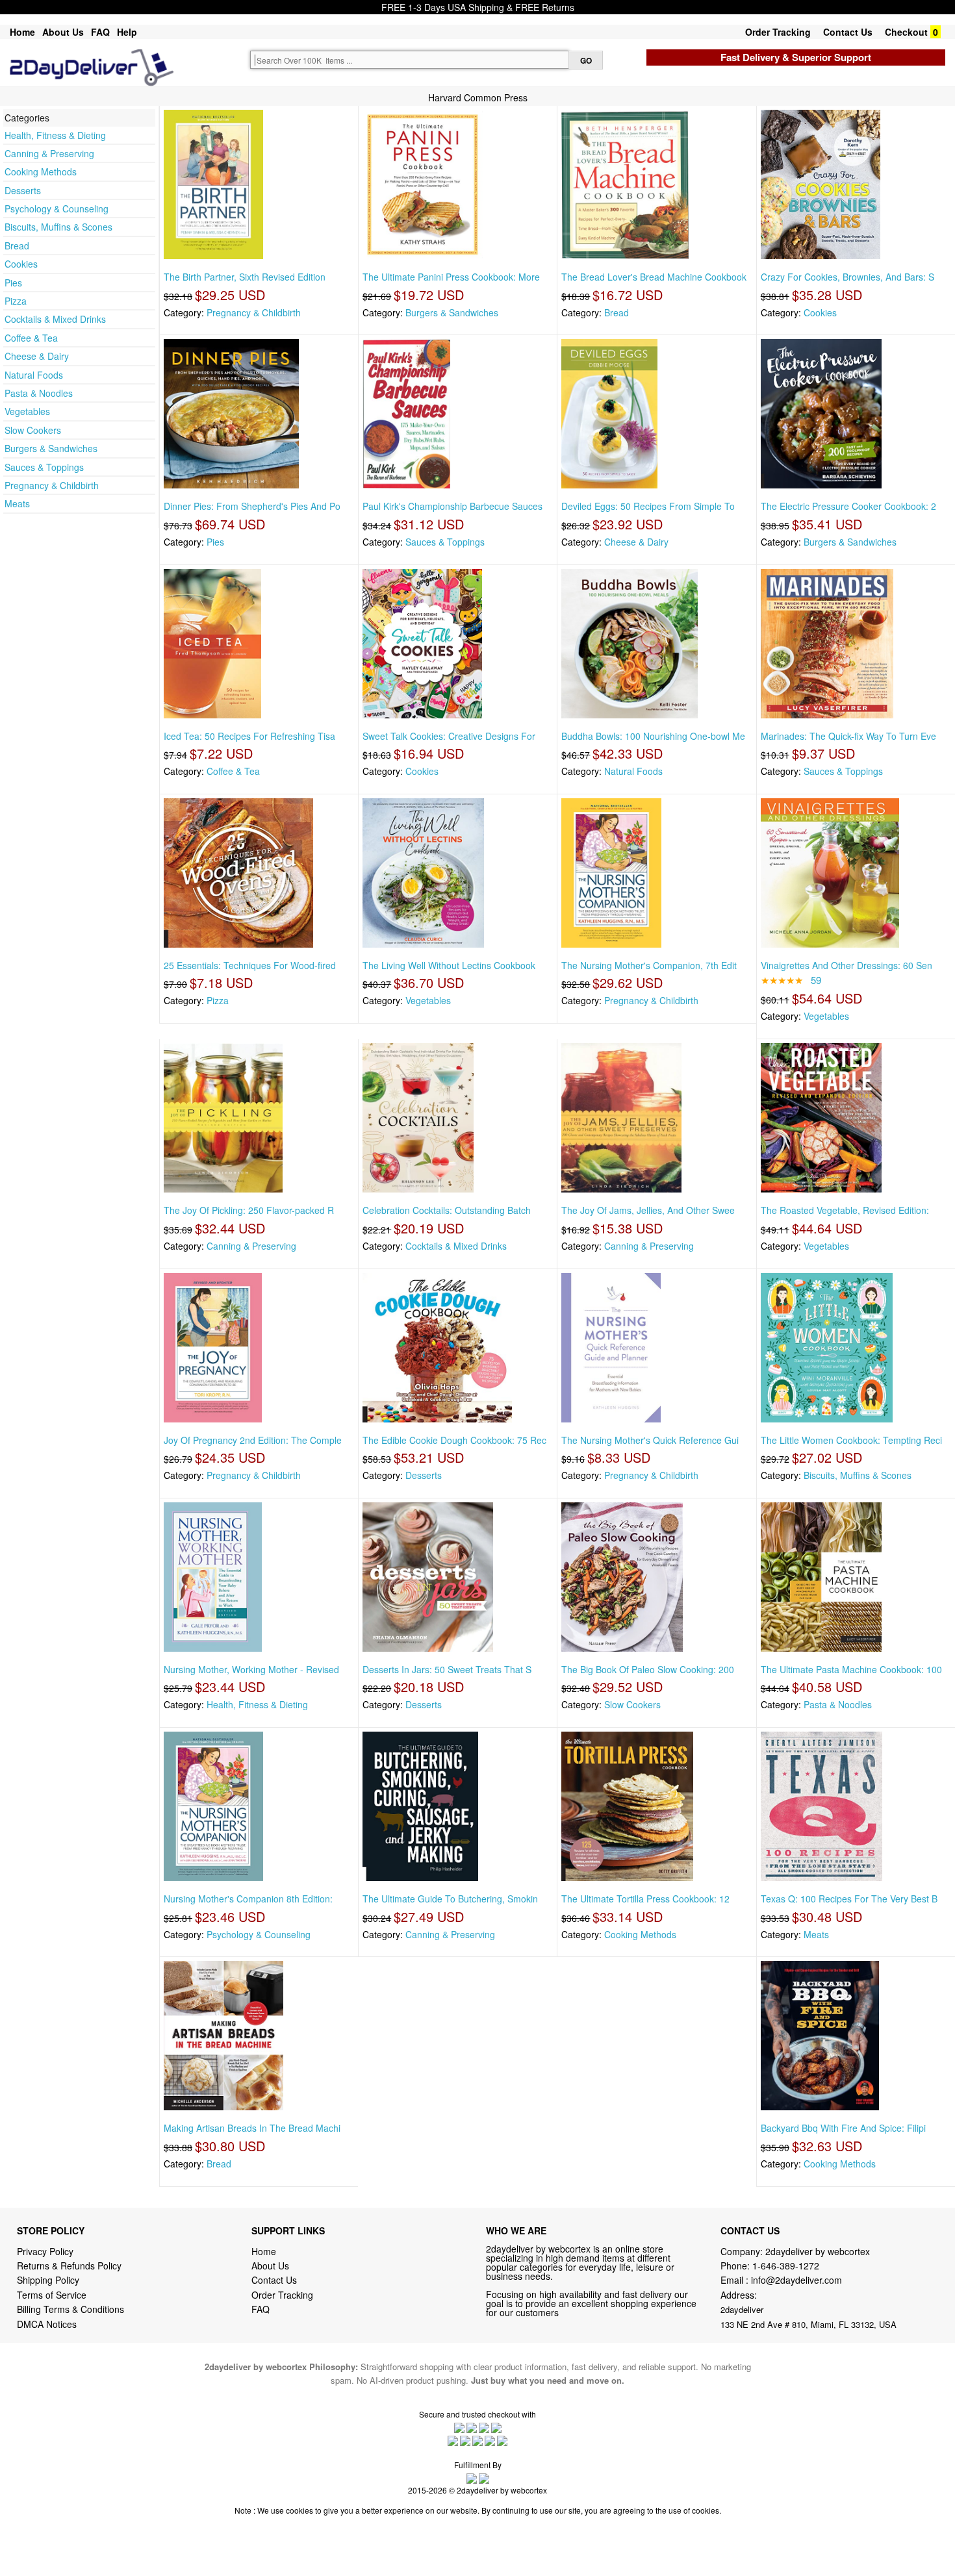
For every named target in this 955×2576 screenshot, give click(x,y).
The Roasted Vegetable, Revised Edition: (845, 1210)
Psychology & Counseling (57, 208)
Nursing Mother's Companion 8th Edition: (248, 1899)
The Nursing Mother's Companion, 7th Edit (649, 965)
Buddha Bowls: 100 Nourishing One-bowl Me (653, 736)
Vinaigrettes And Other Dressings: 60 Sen (847, 965)
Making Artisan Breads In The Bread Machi (252, 2128)
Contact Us (848, 32)
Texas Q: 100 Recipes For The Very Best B (849, 1899)
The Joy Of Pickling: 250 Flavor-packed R (249, 1210)
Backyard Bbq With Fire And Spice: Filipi (843, 2128)
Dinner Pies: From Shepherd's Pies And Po (252, 506)
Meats (17, 503)
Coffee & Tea (31, 338)
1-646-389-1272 (786, 2266)
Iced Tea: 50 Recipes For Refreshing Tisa (249, 736)
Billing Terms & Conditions (70, 2309)
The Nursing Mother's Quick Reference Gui (650, 1440)
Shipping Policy (49, 2280)
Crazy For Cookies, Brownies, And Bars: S (847, 277)
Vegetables (27, 411)
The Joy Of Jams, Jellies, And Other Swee (648, 1210)
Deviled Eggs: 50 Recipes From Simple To (648, 506)
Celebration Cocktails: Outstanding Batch (447, 1210)
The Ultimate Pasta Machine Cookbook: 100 (851, 1669)
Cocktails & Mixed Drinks (55, 319)
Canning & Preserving (49, 153)
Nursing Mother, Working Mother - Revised (251, 1669)
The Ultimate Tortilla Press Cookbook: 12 (645, 1899)
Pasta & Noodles (39, 393)
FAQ (100, 32)
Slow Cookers (33, 430)
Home (22, 32)
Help (127, 32)
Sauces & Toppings (44, 467)
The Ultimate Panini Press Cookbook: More (451, 277)
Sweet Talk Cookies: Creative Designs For (449, 736)
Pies (13, 283)
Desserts (23, 190)
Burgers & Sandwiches (51, 448)
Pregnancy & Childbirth (52, 485)
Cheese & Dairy (37, 356)
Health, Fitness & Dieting (55, 135)
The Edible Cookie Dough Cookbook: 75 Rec (454, 1440)
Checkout (906, 32)
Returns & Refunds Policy (69, 2266)
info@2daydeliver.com (796, 2280)
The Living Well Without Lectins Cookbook (449, 965)
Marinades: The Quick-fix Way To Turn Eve (848, 736)
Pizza (16, 301)
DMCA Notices (47, 2324)
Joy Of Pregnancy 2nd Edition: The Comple (253, 1440)
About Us (63, 32)
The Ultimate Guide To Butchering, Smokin (450, 1899)
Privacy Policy (45, 2251)
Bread (17, 246)
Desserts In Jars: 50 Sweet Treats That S (447, 1669)
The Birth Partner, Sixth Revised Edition (245, 277)
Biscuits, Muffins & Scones (58, 227)
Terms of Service (52, 2295)
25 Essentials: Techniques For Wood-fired (250, 965)
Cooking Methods (41, 171)
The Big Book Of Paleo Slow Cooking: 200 (648, 1669)
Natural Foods (34, 375)
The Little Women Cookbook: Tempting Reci (851, 1440)
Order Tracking (778, 32)
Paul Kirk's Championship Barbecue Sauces (452, 506)
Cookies (21, 264)
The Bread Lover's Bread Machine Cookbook (654, 277)
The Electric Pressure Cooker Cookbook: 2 (848, 506)
